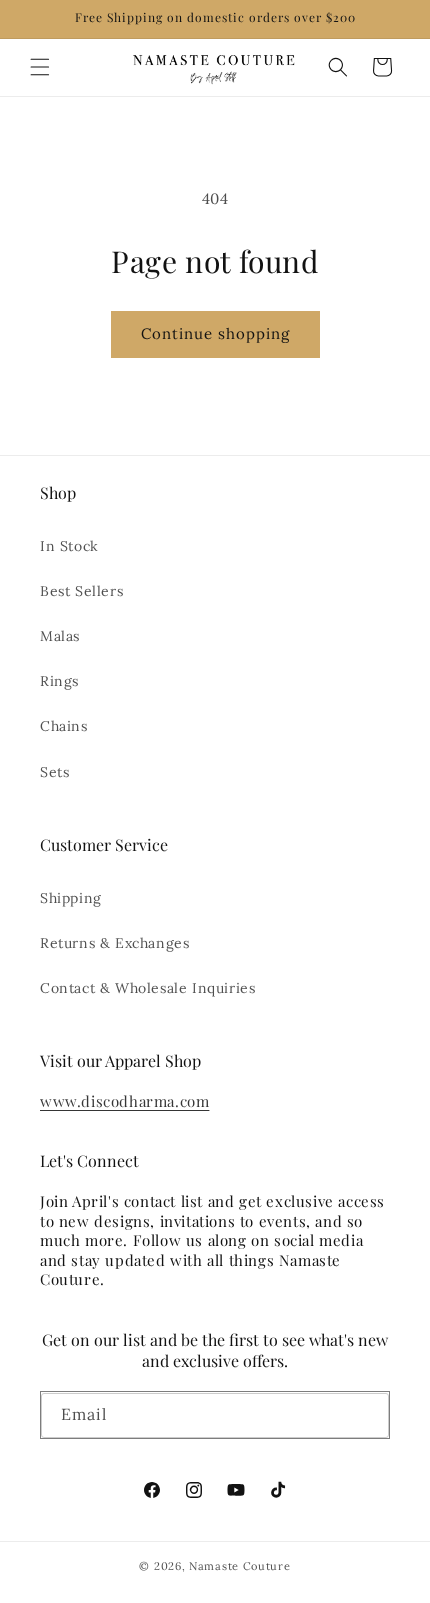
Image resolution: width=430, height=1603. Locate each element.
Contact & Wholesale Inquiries (147, 988)
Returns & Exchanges (114, 943)
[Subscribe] (367, 1419)
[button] (40, 67)
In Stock (69, 546)
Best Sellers (81, 591)
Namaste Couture (240, 1566)
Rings (59, 681)
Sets (54, 772)
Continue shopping (215, 333)
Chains (64, 726)
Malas (60, 636)
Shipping (71, 898)
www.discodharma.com (124, 1101)
